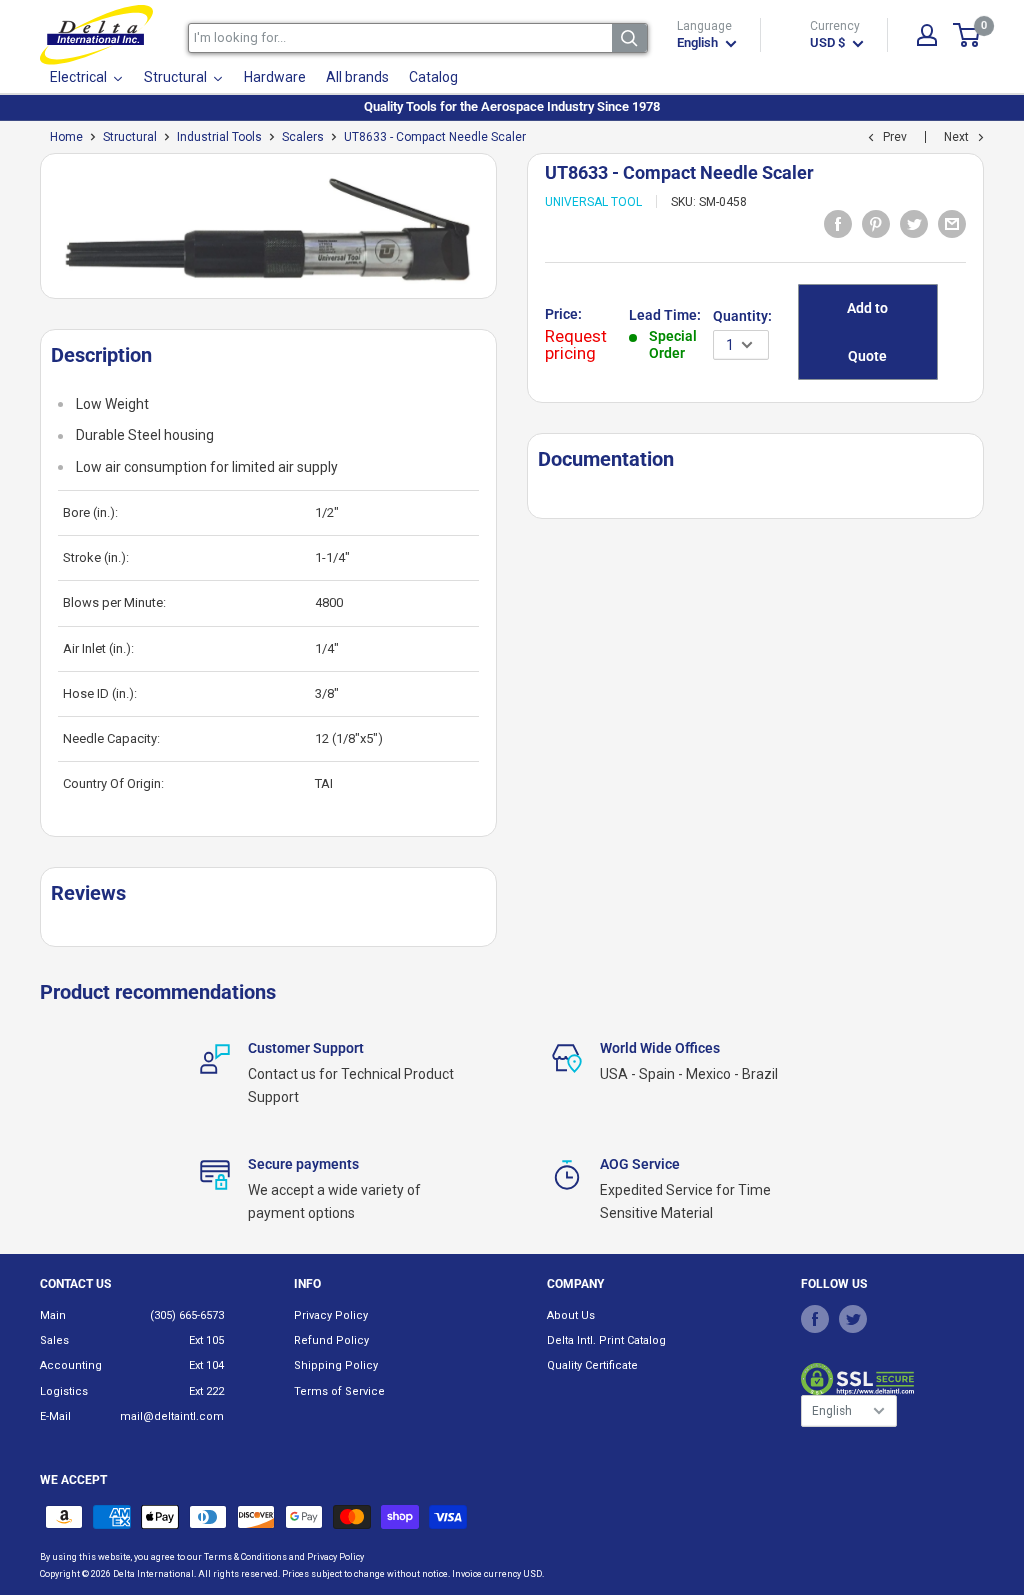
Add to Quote (867, 332)
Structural (130, 137)
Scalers (303, 137)
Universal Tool (593, 202)
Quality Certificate (592, 1365)
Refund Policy (331, 1340)
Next (956, 137)
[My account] (927, 35)
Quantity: (742, 316)
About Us (571, 1315)
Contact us (75, 1284)
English (832, 1411)
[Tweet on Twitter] (914, 223)
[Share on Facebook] (838, 223)
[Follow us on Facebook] (815, 1319)
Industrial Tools (219, 137)
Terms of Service (339, 1391)
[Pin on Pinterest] (876, 223)
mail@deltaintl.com (172, 1416)
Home (66, 137)
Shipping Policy (336, 1365)
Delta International (153, 1574)
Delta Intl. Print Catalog (606, 1340)
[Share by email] (952, 223)
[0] (967, 35)
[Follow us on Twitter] (853, 1319)
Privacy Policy (331, 1315)
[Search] (629, 38)
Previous (30, 233)
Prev (895, 137)
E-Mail (55, 1416)
